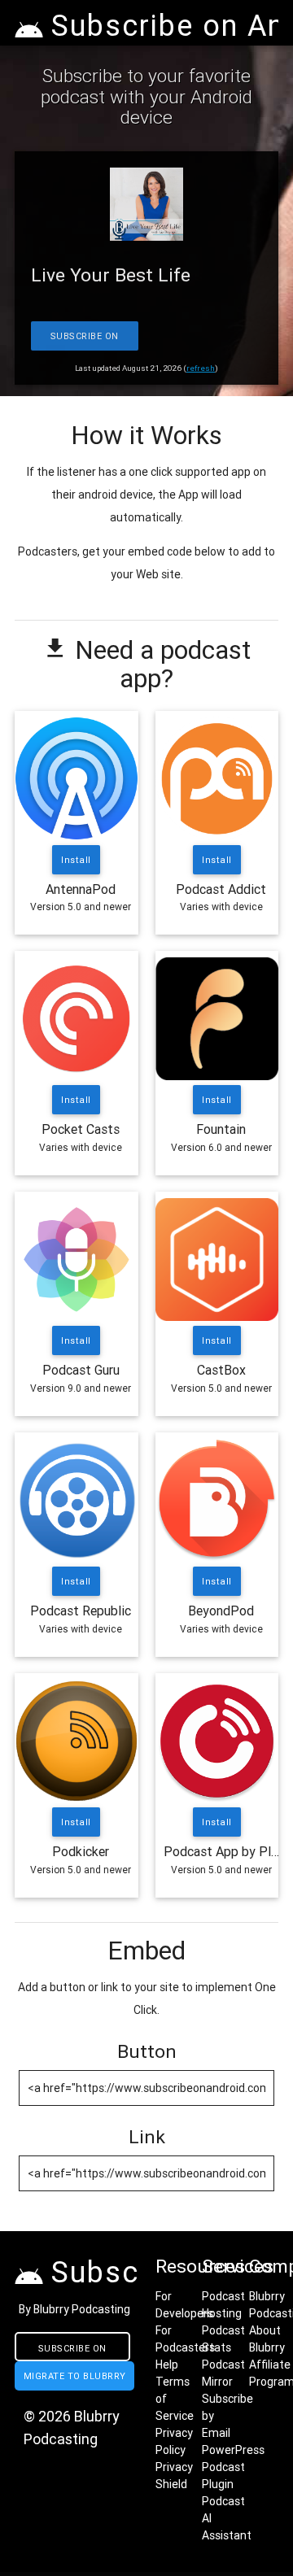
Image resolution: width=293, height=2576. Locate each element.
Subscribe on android (72, 2352)
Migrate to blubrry (75, 2376)
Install (77, 860)
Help (167, 2365)
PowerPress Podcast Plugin (233, 2467)
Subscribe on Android (85, 340)
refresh (201, 368)
